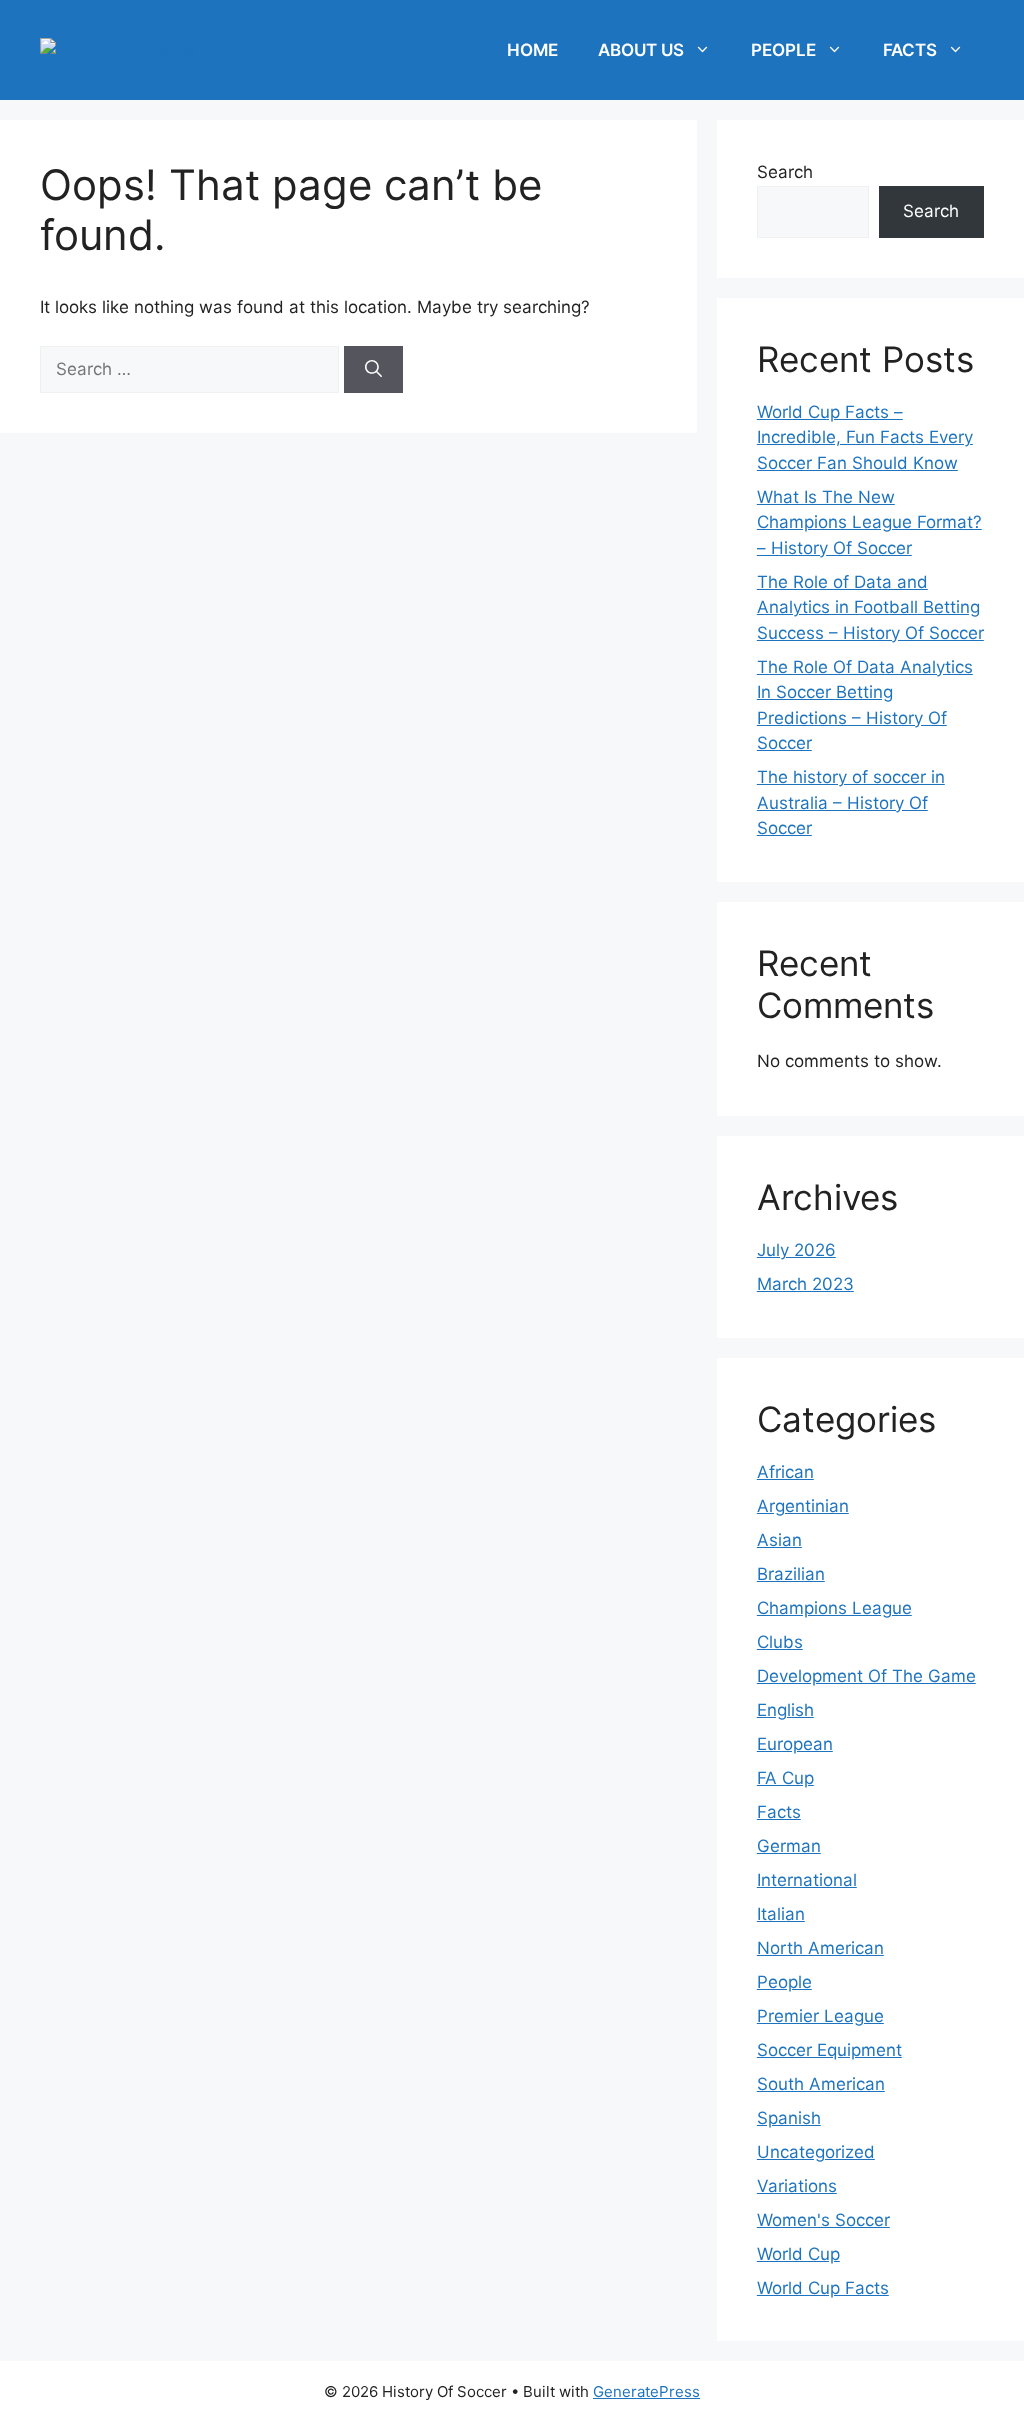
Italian (781, 1914)
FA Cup (785, 1778)
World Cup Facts (823, 2288)
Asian (779, 1540)
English (785, 1710)
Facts (910, 50)
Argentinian (803, 1506)
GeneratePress (646, 2391)
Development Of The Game (866, 1676)
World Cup (798, 2254)
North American (820, 1948)
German (789, 1846)
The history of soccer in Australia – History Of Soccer (851, 802)
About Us (641, 50)
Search (785, 172)
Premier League (820, 2016)
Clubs (780, 1642)
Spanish (789, 2118)
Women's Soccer (823, 2220)
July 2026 (796, 1250)
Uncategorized (816, 2152)
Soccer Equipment (829, 2050)
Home (532, 50)
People (783, 50)
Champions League (834, 1608)
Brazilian (791, 1574)
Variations (797, 2186)
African (785, 1472)
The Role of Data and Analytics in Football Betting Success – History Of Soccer (870, 607)
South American (821, 2084)
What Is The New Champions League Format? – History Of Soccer (869, 522)
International (807, 1880)
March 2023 (805, 1284)
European (795, 1744)
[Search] (373, 370)
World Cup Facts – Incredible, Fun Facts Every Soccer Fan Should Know (865, 437)
